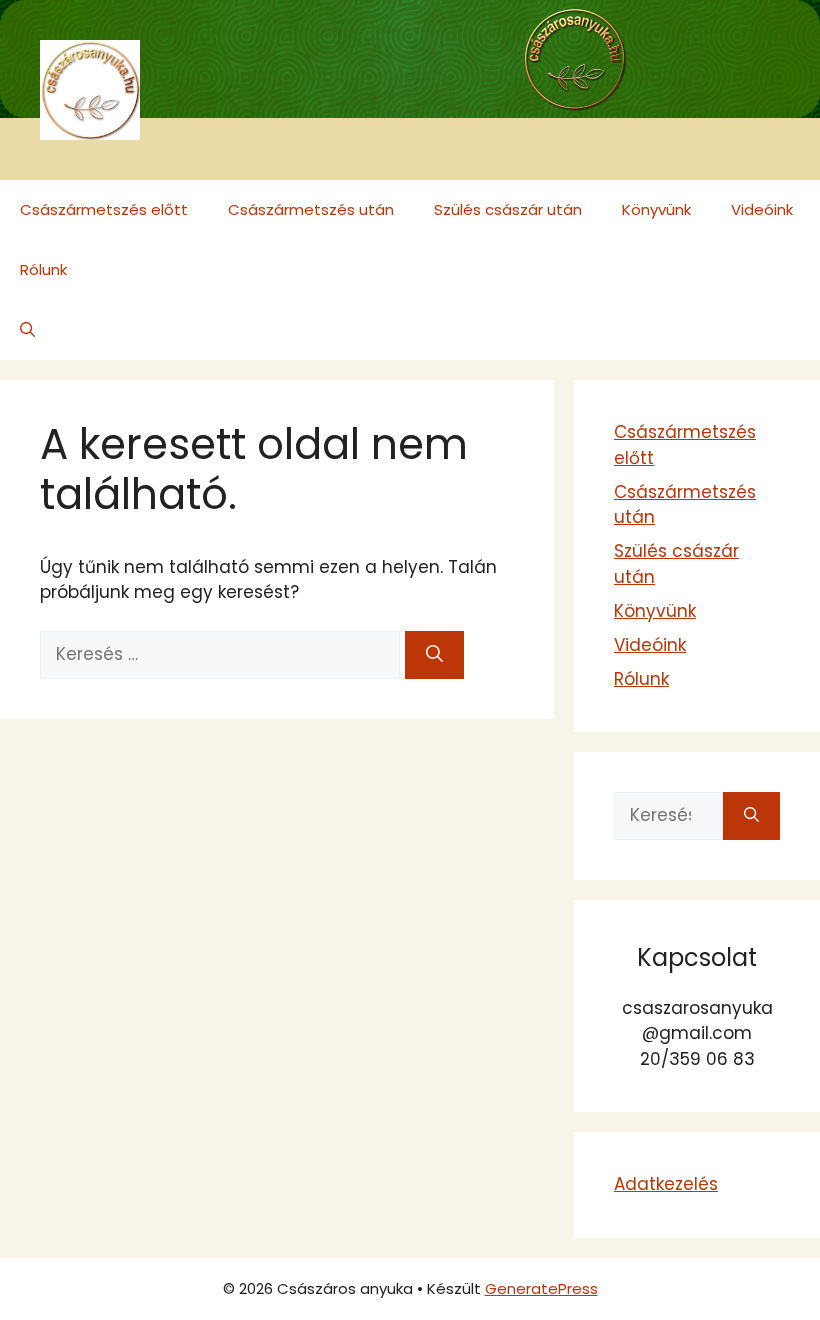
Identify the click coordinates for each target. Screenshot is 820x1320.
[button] (27, 330)
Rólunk (43, 269)
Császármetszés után (311, 209)
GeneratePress (541, 1288)
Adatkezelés (666, 1184)
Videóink (762, 209)
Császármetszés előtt (104, 209)
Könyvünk (656, 209)
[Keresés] (434, 655)
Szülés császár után (508, 209)
